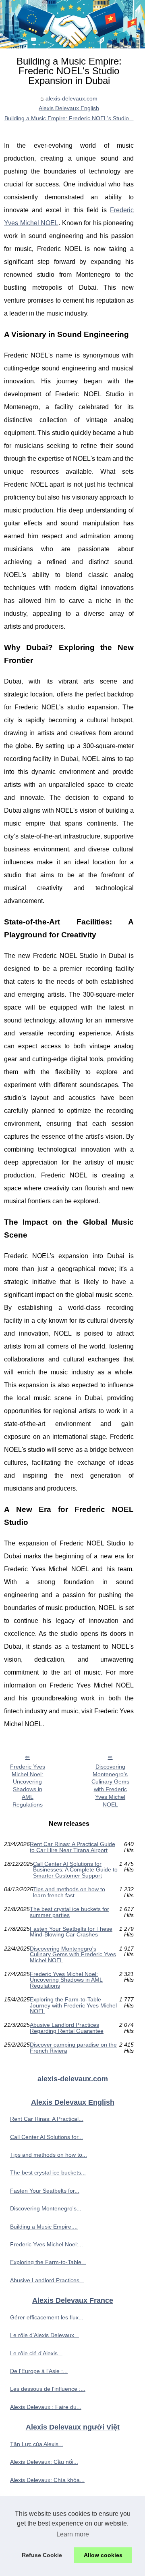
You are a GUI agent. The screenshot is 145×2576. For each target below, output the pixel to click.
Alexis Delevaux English (69, 108)
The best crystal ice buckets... (48, 2172)
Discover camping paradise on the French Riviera (73, 2048)
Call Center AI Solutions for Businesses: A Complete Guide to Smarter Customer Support (75, 1870)
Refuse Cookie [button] (42, 2555)
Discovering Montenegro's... (46, 2208)
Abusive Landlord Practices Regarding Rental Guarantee (67, 2028)
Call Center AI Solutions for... (47, 2137)
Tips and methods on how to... (49, 2155)
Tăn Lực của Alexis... (37, 2444)
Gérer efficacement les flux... (47, 2317)
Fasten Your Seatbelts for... (45, 2191)
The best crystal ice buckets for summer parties (69, 1912)
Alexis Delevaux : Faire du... (46, 2407)
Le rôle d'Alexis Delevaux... (45, 2335)
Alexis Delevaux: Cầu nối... (44, 2462)
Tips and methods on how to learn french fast (69, 1892)
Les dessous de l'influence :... (48, 2389)
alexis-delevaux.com (71, 98)
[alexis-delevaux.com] (72, 24)
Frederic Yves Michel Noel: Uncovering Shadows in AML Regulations (28, 1786)
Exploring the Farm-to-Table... (48, 2262)
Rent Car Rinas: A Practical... (47, 2119)
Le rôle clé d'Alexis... (36, 2353)
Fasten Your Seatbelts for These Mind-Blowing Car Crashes (71, 1932)
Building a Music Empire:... (44, 2227)
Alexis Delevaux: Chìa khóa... (47, 2480)
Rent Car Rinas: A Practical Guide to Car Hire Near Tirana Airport (72, 1847)
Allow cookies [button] (103, 2555)
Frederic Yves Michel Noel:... (47, 2244)
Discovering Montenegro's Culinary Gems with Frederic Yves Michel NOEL (110, 1786)
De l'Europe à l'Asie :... (39, 2371)
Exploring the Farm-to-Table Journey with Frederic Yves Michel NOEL (73, 2005)
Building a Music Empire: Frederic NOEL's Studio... (69, 118)
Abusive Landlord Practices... (47, 2280)
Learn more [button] (73, 2534)
